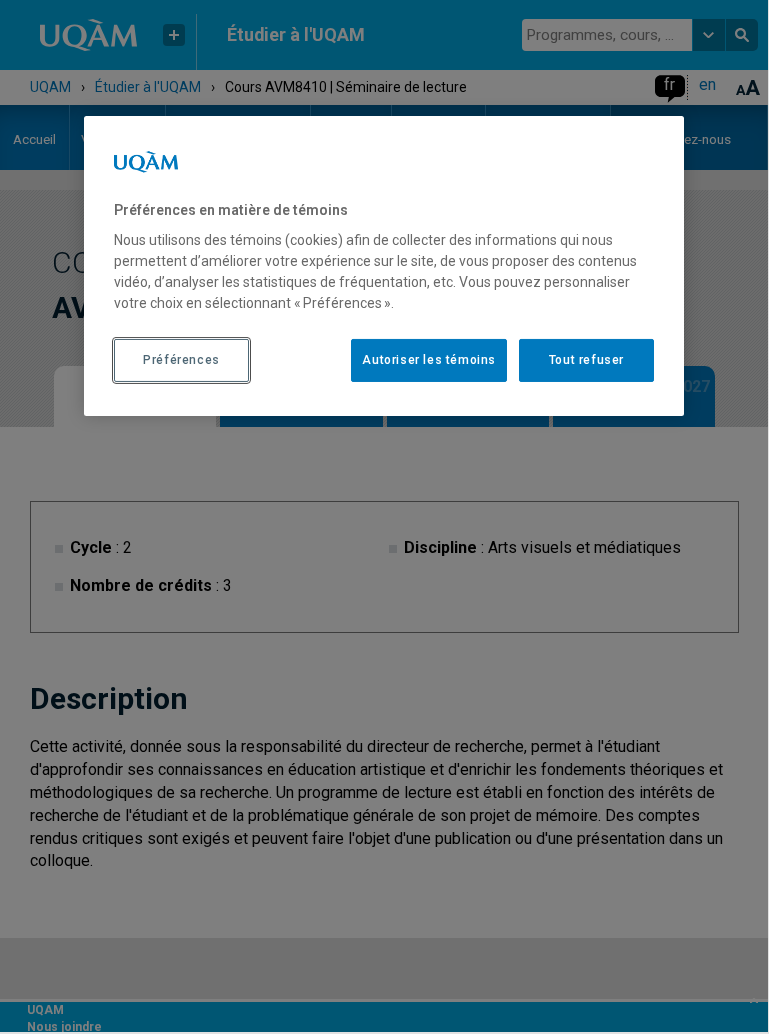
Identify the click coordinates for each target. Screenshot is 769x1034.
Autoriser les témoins (429, 360)
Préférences (181, 360)
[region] (384, 266)
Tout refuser (586, 360)
